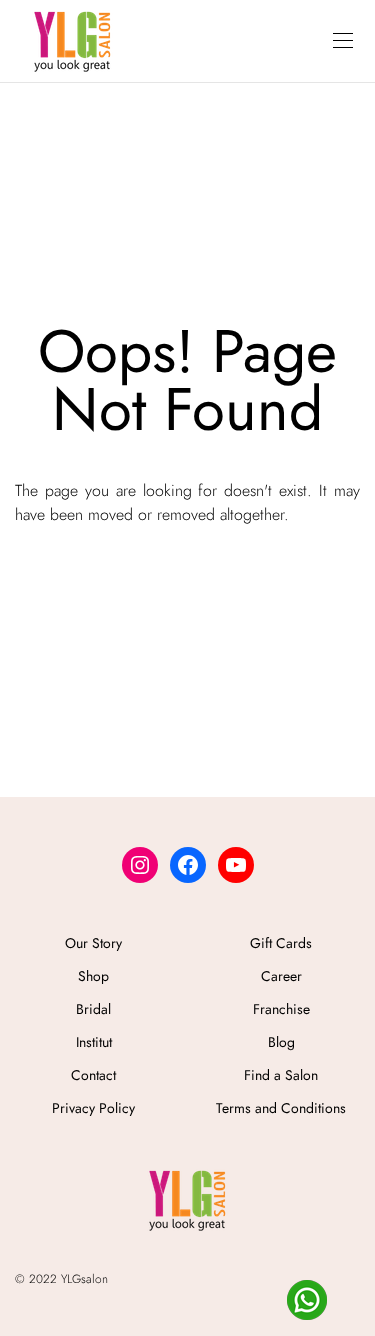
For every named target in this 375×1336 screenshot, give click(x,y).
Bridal (93, 1009)
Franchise (281, 1009)
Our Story (93, 943)
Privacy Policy (93, 1108)
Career (281, 976)
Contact (93, 1075)
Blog (281, 1042)
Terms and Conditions (281, 1108)
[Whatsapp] (307, 1300)
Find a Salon (281, 1075)
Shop (93, 976)
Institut (94, 1042)
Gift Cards (281, 943)
